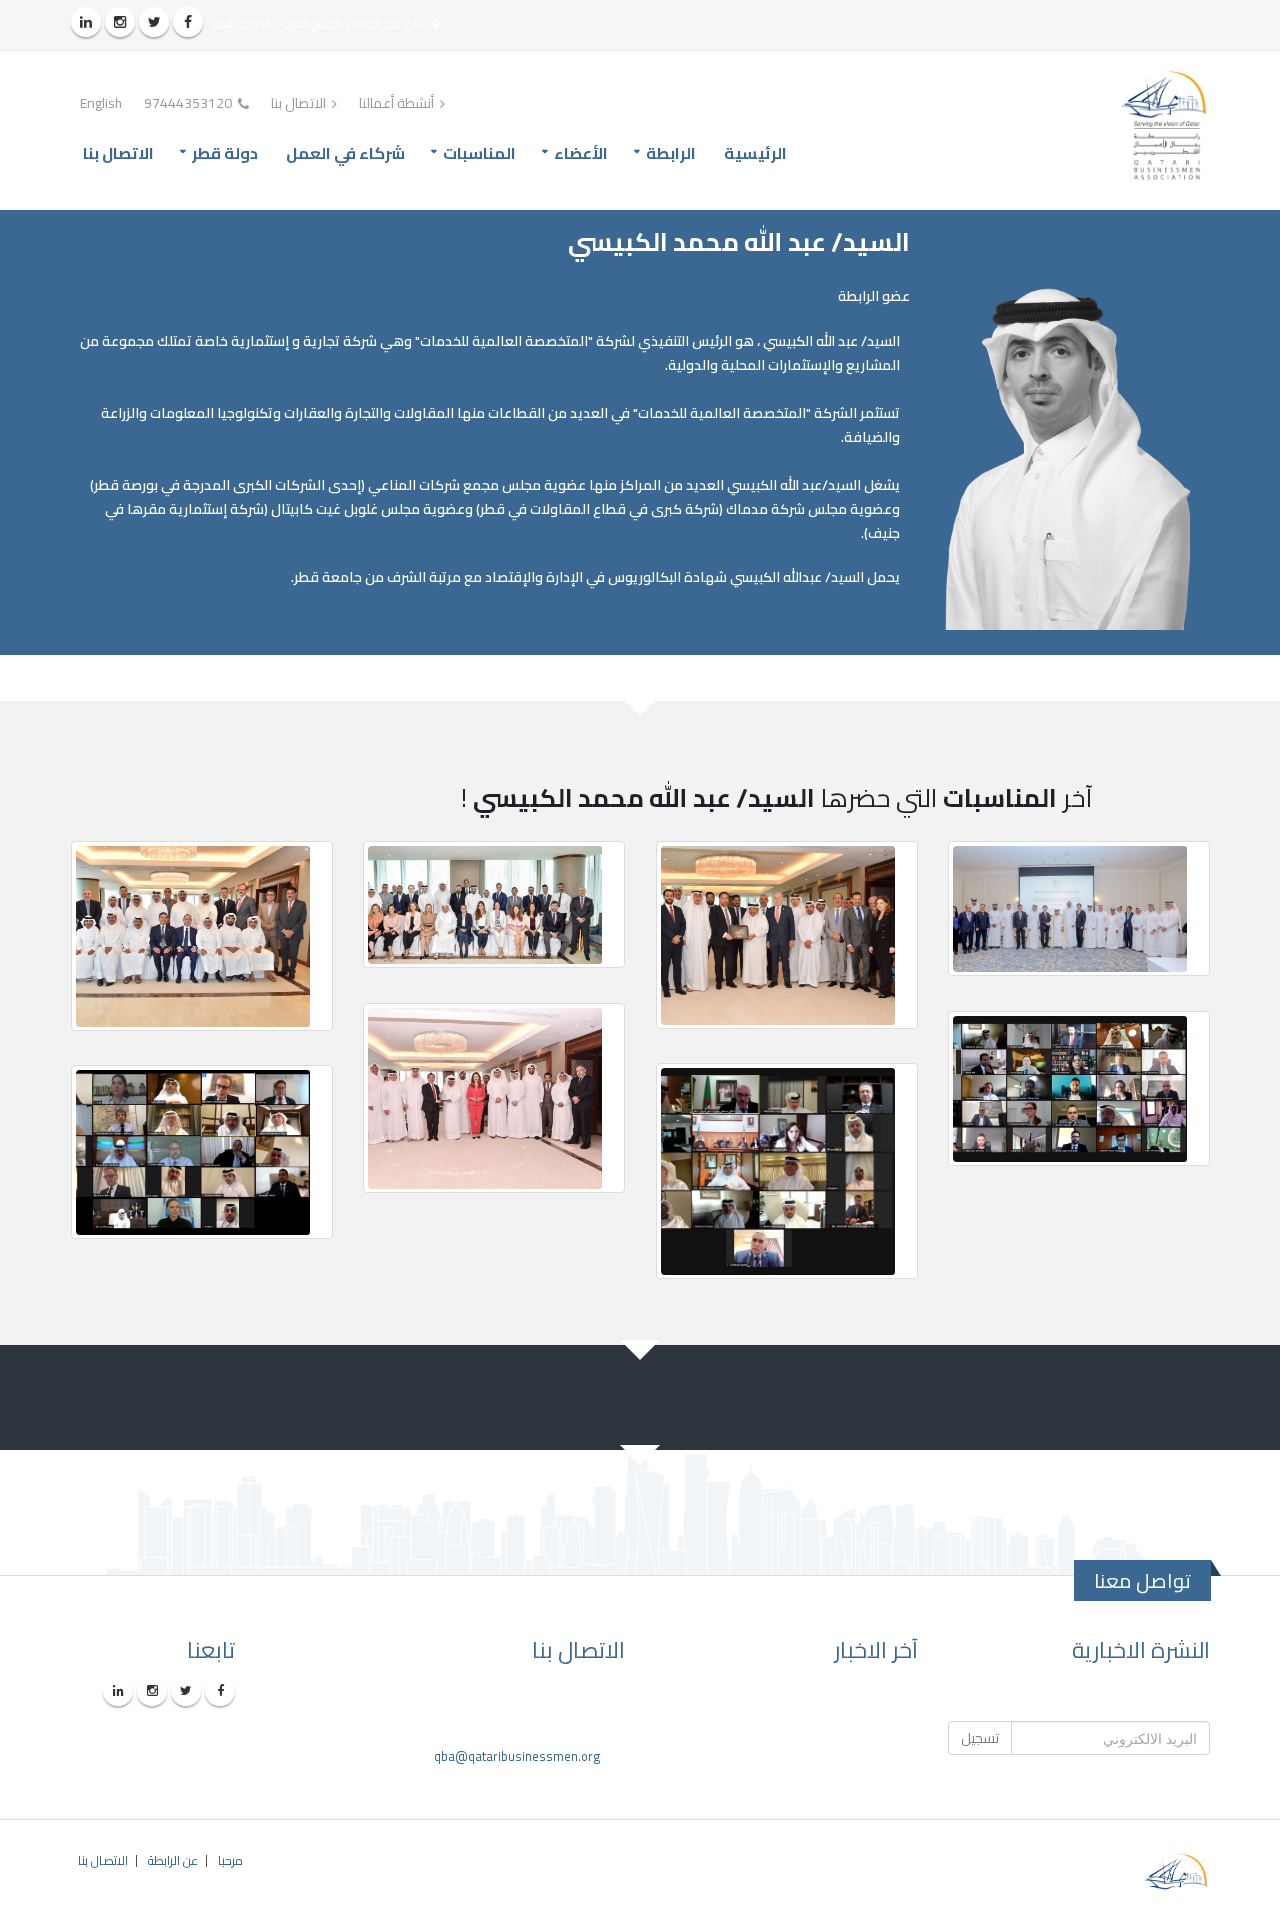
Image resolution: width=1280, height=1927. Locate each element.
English (101, 103)
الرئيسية (755, 153)
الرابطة (671, 153)
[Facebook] (188, 22)
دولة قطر (225, 153)
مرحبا (230, 1860)
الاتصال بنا (300, 103)
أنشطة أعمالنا (398, 103)
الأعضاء (581, 153)
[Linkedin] (86, 22)
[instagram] (120, 22)
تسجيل (980, 1738)
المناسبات (479, 153)
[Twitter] (154, 22)
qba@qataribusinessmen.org (517, 1756)
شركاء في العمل (345, 153)
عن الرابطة (173, 1860)
